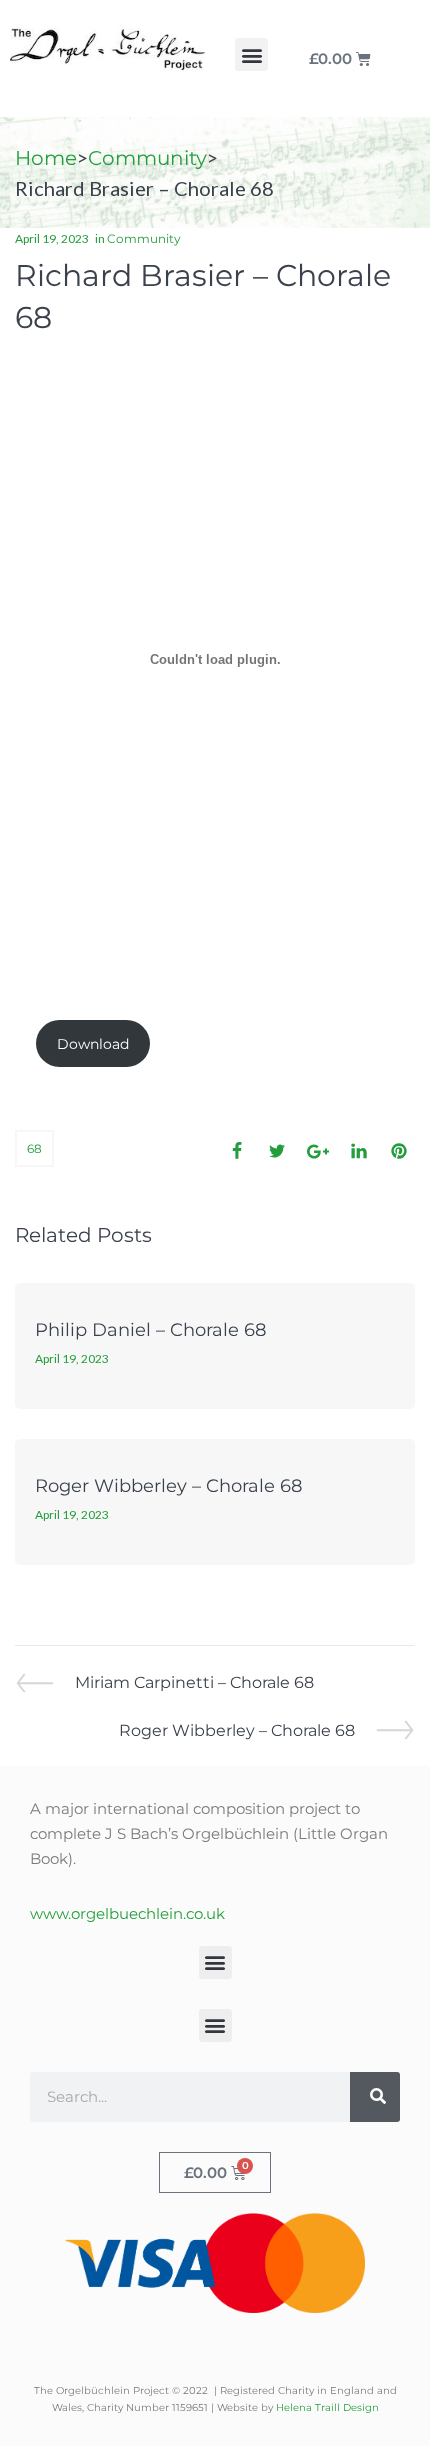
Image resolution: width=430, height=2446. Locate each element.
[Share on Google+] (318, 1151)
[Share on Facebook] (237, 1151)
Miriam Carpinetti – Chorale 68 (194, 1682)
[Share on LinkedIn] (359, 1151)
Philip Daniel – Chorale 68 (150, 1330)
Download (93, 1044)
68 (34, 1148)
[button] (251, 54)
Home (46, 158)
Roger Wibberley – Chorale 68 (168, 1486)
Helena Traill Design (327, 2407)
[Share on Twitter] (277, 1151)
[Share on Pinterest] (399, 1151)
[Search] (375, 2097)
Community (147, 158)
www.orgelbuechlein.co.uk (127, 1913)
